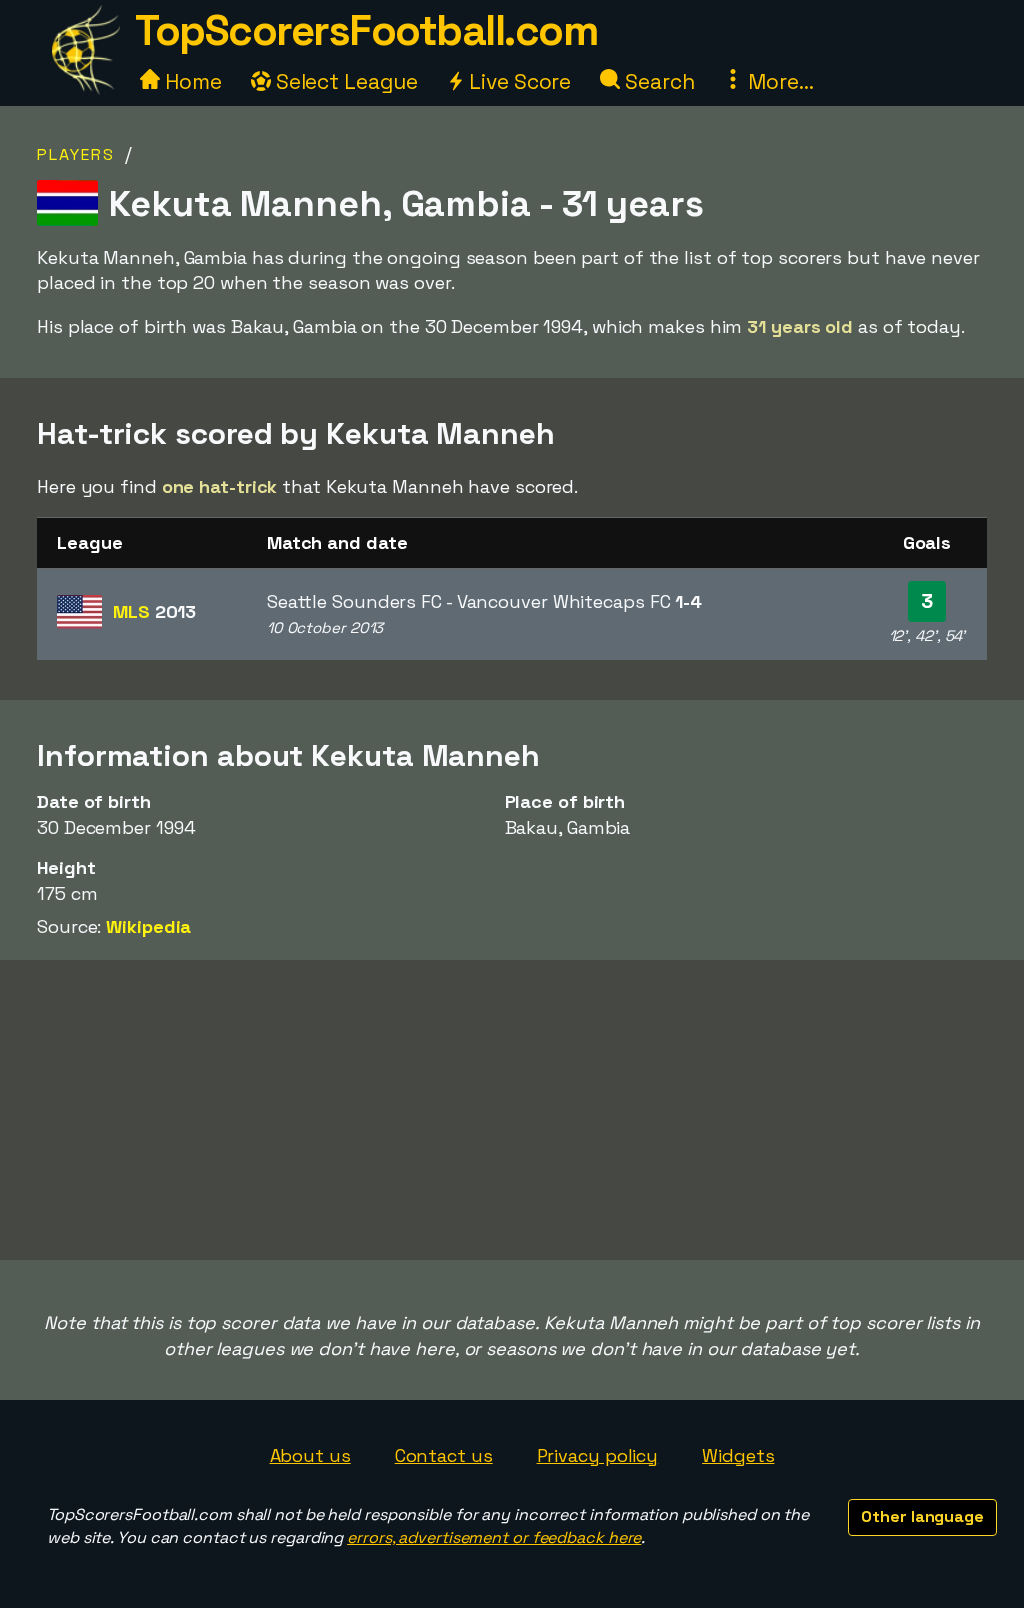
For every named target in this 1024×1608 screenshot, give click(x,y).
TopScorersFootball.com (366, 30)
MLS (154, 611)
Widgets (738, 1455)
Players (76, 154)
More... (778, 81)
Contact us (444, 1455)
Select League (344, 81)
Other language (922, 1516)
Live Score (517, 81)
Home (191, 81)
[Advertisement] (512, 1110)
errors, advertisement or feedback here (494, 1537)
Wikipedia (148, 926)
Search (657, 81)
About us (310, 1455)
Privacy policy (598, 1455)
